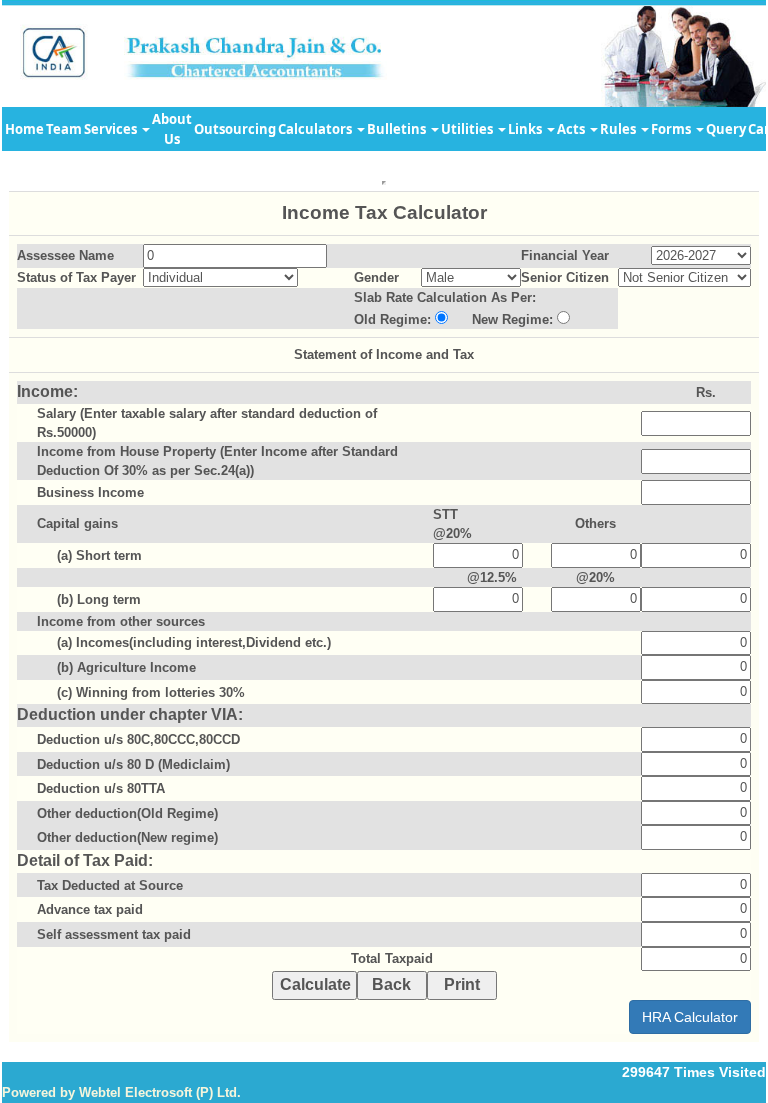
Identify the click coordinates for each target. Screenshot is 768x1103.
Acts (572, 129)
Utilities (468, 129)
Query (726, 129)
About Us (172, 129)
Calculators (316, 129)
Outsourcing (235, 129)
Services (112, 129)
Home (24, 129)
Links (526, 129)
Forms (672, 129)
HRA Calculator (690, 1017)
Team (64, 129)
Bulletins (398, 129)
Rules (619, 129)
